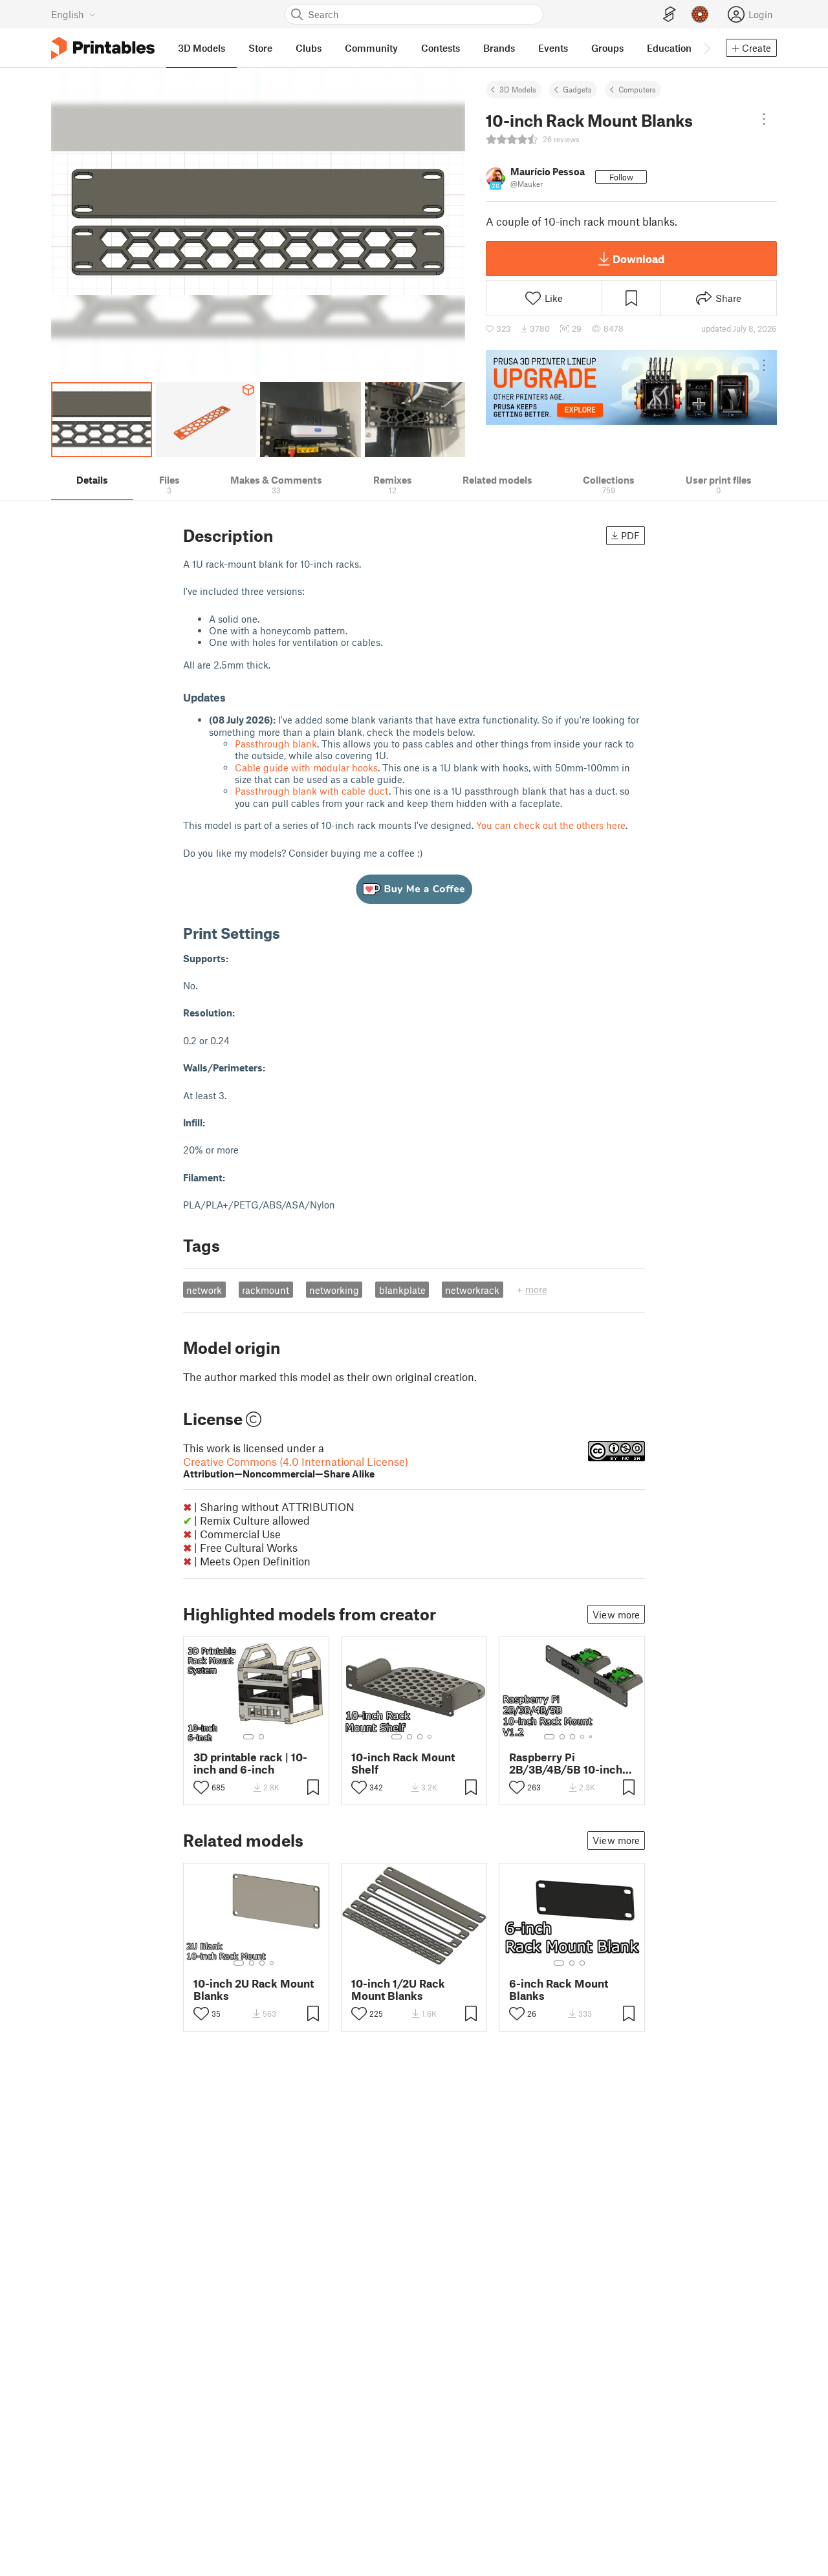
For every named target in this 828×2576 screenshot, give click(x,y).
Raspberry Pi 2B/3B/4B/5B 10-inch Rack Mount (566, 1763)
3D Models (518, 89)
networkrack (472, 1290)
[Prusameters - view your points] (700, 14)
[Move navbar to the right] (706, 48)
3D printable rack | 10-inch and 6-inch (250, 1763)
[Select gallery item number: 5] (592, 1737)
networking (334, 1290)
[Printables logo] (103, 48)
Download (638, 259)
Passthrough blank (276, 744)
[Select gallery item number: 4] (430, 1737)
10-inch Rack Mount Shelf (403, 1763)
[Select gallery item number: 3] (420, 1737)
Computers (637, 89)
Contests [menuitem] (441, 48)
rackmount (266, 1290)
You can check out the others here (551, 825)
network (204, 1290)
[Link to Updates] (236, 697)
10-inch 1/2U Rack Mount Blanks (398, 1990)
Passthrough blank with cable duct (312, 791)
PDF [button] (630, 535)
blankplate (402, 1290)
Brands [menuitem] (499, 48)
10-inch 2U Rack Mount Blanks (254, 1990)
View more (616, 1615)
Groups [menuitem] (607, 48)
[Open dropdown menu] (764, 119)
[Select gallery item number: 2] (261, 1737)
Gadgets (577, 89)
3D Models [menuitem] (202, 48)
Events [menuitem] (553, 48)
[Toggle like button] (201, 1787)
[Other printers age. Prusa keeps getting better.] (631, 387)
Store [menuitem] (260, 48)
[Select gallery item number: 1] (248, 1737)
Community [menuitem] (371, 48)
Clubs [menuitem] (309, 48)
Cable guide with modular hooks (306, 767)
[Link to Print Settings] (290, 933)
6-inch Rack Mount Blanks (559, 1990)
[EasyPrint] (670, 15)
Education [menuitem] (669, 48)
